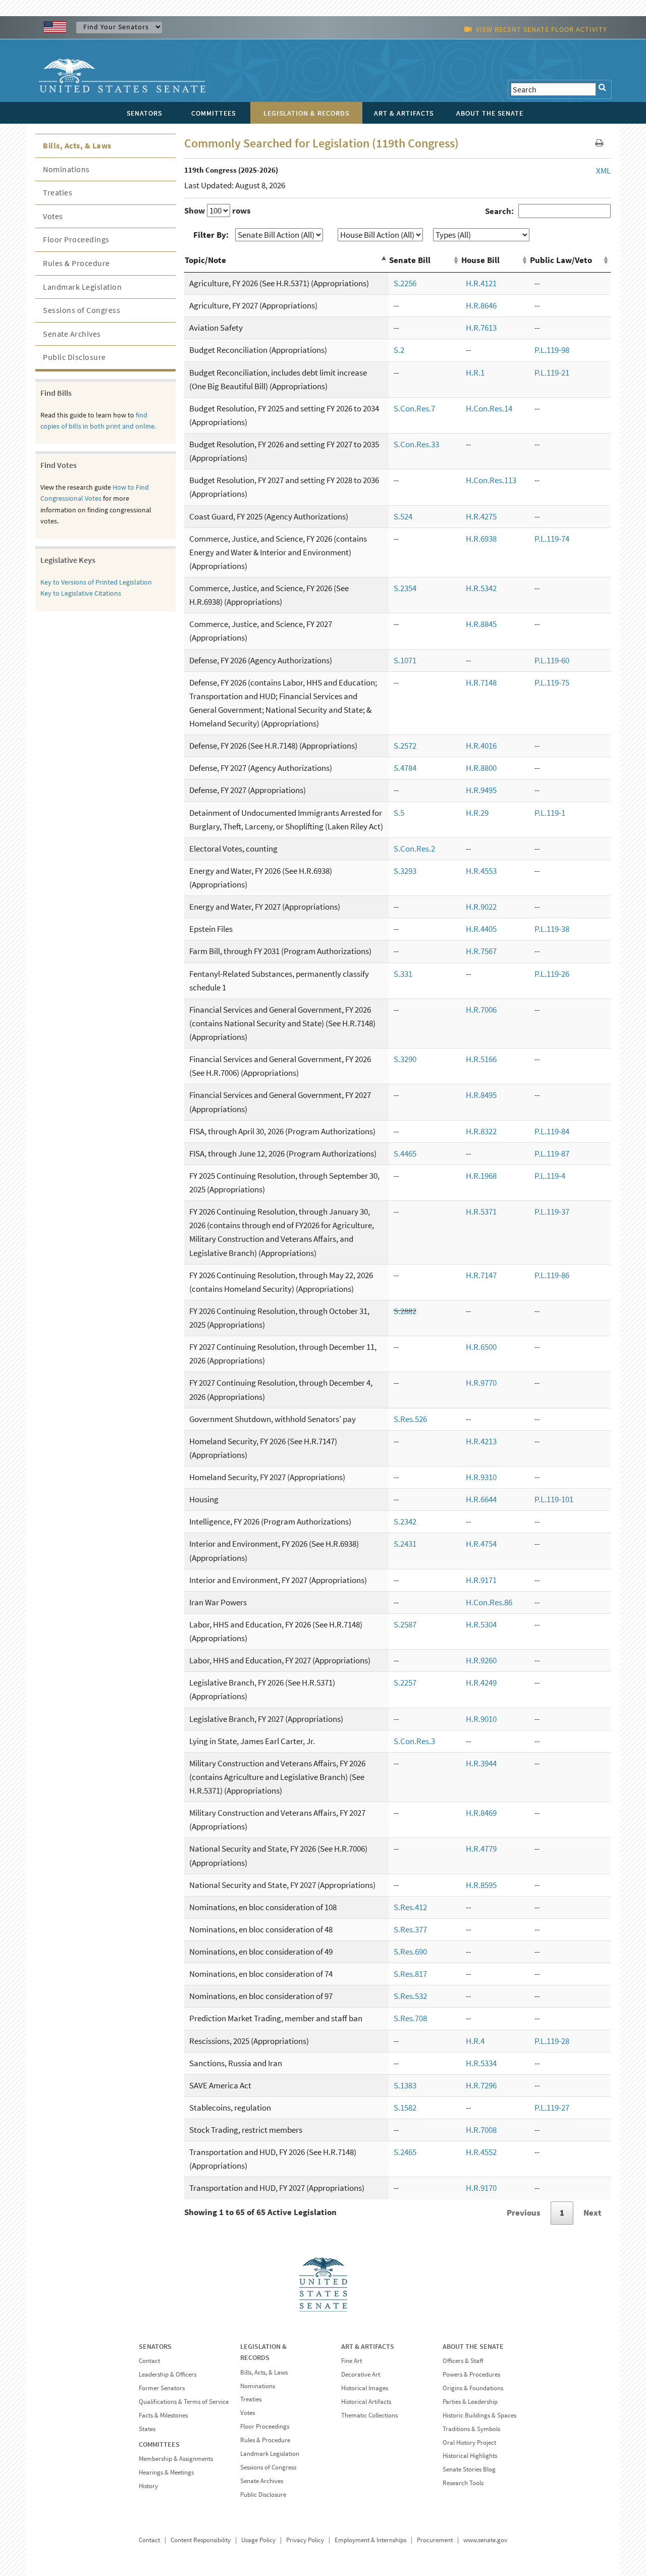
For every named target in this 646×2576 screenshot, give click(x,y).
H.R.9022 (481, 907)
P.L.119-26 (552, 974)
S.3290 (405, 1059)
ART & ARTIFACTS (368, 2346)
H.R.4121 (481, 283)
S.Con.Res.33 (416, 444)
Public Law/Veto (561, 260)
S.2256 (405, 283)
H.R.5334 (481, 2063)
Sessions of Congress (82, 310)
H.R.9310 (481, 1477)
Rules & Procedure (76, 263)
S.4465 (405, 1153)
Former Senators (162, 2388)
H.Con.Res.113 (491, 480)
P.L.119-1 (550, 813)
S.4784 (405, 768)
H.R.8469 (481, 1813)
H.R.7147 (481, 1275)
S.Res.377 (410, 1929)
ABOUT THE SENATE (473, 2346)
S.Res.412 (410, 1907)
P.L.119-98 (552, 350)
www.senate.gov (485, 2540)
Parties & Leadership (470, 2402)
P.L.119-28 (552, 2041)
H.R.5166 (481, 1059)
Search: (499, 211)
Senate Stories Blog (469, 2469)
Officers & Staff (463, 2361)
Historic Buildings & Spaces (479, 2415)
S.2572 (405, 746)
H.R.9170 (481, 2188)
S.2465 (405, 2152)
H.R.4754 (481, 1544)
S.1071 (405, 660)
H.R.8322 (481, 1131)
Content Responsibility (201, 2540)
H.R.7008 (481, 2130)
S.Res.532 (410, 1996)
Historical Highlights (470, 2456)
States (147, 2429)
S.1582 (405, 2108)
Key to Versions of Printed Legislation (96, 582)
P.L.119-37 (552, 1212)
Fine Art (352, 2361)
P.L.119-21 (552, 373)
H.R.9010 (481, 1719)
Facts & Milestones (163, 2415)
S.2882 (405, 1311)
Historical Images (365, 2388)
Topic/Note (205, 260)
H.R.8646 (481, 305)
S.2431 (405, 1544)
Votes (53, 216)
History (148, 2486)
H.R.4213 (481, 1441)
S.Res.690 (410, 1952)
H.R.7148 (481, 682)
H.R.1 (475, 373)
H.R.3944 (481, 1763)
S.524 (403, 516)
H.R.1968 (481, 1176)
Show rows (218, 211)
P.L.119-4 (550, 1176)
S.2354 (405, 588)
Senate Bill (410, 260)
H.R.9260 (481, 1660)
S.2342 (405, 1521)
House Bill (480, 260)
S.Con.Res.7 (414, 408)
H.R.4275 (481, 516)
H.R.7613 (481, 328)
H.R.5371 (481, 1212)
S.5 (399, 813)
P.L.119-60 (552, 660)
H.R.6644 (481, 1499)
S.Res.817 (410, 1974)
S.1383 (405, 2085)
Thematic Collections (369, 2415)
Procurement (435, 2540)
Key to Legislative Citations (81, 593)
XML (603, 171)
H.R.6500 (481, 1347)
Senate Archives (72, 334)
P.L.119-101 (554, 1499)
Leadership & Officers (168, 2374)
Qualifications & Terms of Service (184, 2402)
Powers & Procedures (471, 2374)
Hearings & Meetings (166, 2472)
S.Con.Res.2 (414, 849)
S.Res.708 (410, 2018)
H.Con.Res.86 (489, 1602)
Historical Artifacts (366, 2402)
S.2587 (405, 1624)
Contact (149, 2361)
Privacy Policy (305, 2540)
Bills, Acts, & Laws (77, 145)
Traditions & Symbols (471, 2429)
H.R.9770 (481, 1383)
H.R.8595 (481, 1885)
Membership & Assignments (176, 2459)
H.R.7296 (481, 2085)
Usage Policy (258, 2540)
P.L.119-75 (552, 682)
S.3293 (405, 871)
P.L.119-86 (552, 1275)
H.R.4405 (481, 929)
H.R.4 (475, 2041)
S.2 (399, 350)
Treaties (58, 192)
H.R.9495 (481, 790)
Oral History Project (469, 2442)
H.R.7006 (481, 1010)
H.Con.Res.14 (489, 408)
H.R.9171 (481, 1580)
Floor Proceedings (76, 239)
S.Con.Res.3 (414, 1741)
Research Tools (463, 2483)
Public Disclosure (74, 357)
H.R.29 (477, 813)
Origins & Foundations (473, 2388)
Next (593, 2213)
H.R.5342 (481, 588)
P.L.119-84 (552, 1131)
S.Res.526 (410, 1419)
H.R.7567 (481, 951)
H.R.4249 (481, 1683)
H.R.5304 (481, 1624)
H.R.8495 (481, 1095)
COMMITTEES (159, 2444)
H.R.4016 (481, 746)
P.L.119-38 (552, 929)
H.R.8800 (481, 768)
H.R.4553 (481, 871)
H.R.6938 (481, 539)
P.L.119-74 (552, 539)
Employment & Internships (370, 2540)
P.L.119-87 (552, 1153)
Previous (524, 2213)
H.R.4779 (481, 1849)
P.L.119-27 (552, 2108)
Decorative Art (361, 2374)
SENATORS (155, 2346)
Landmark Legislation (82, 287)
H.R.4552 (481, 2152)
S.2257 (405, 1683)
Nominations (66, 169)
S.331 (403, 974)
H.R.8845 (481, 624)
